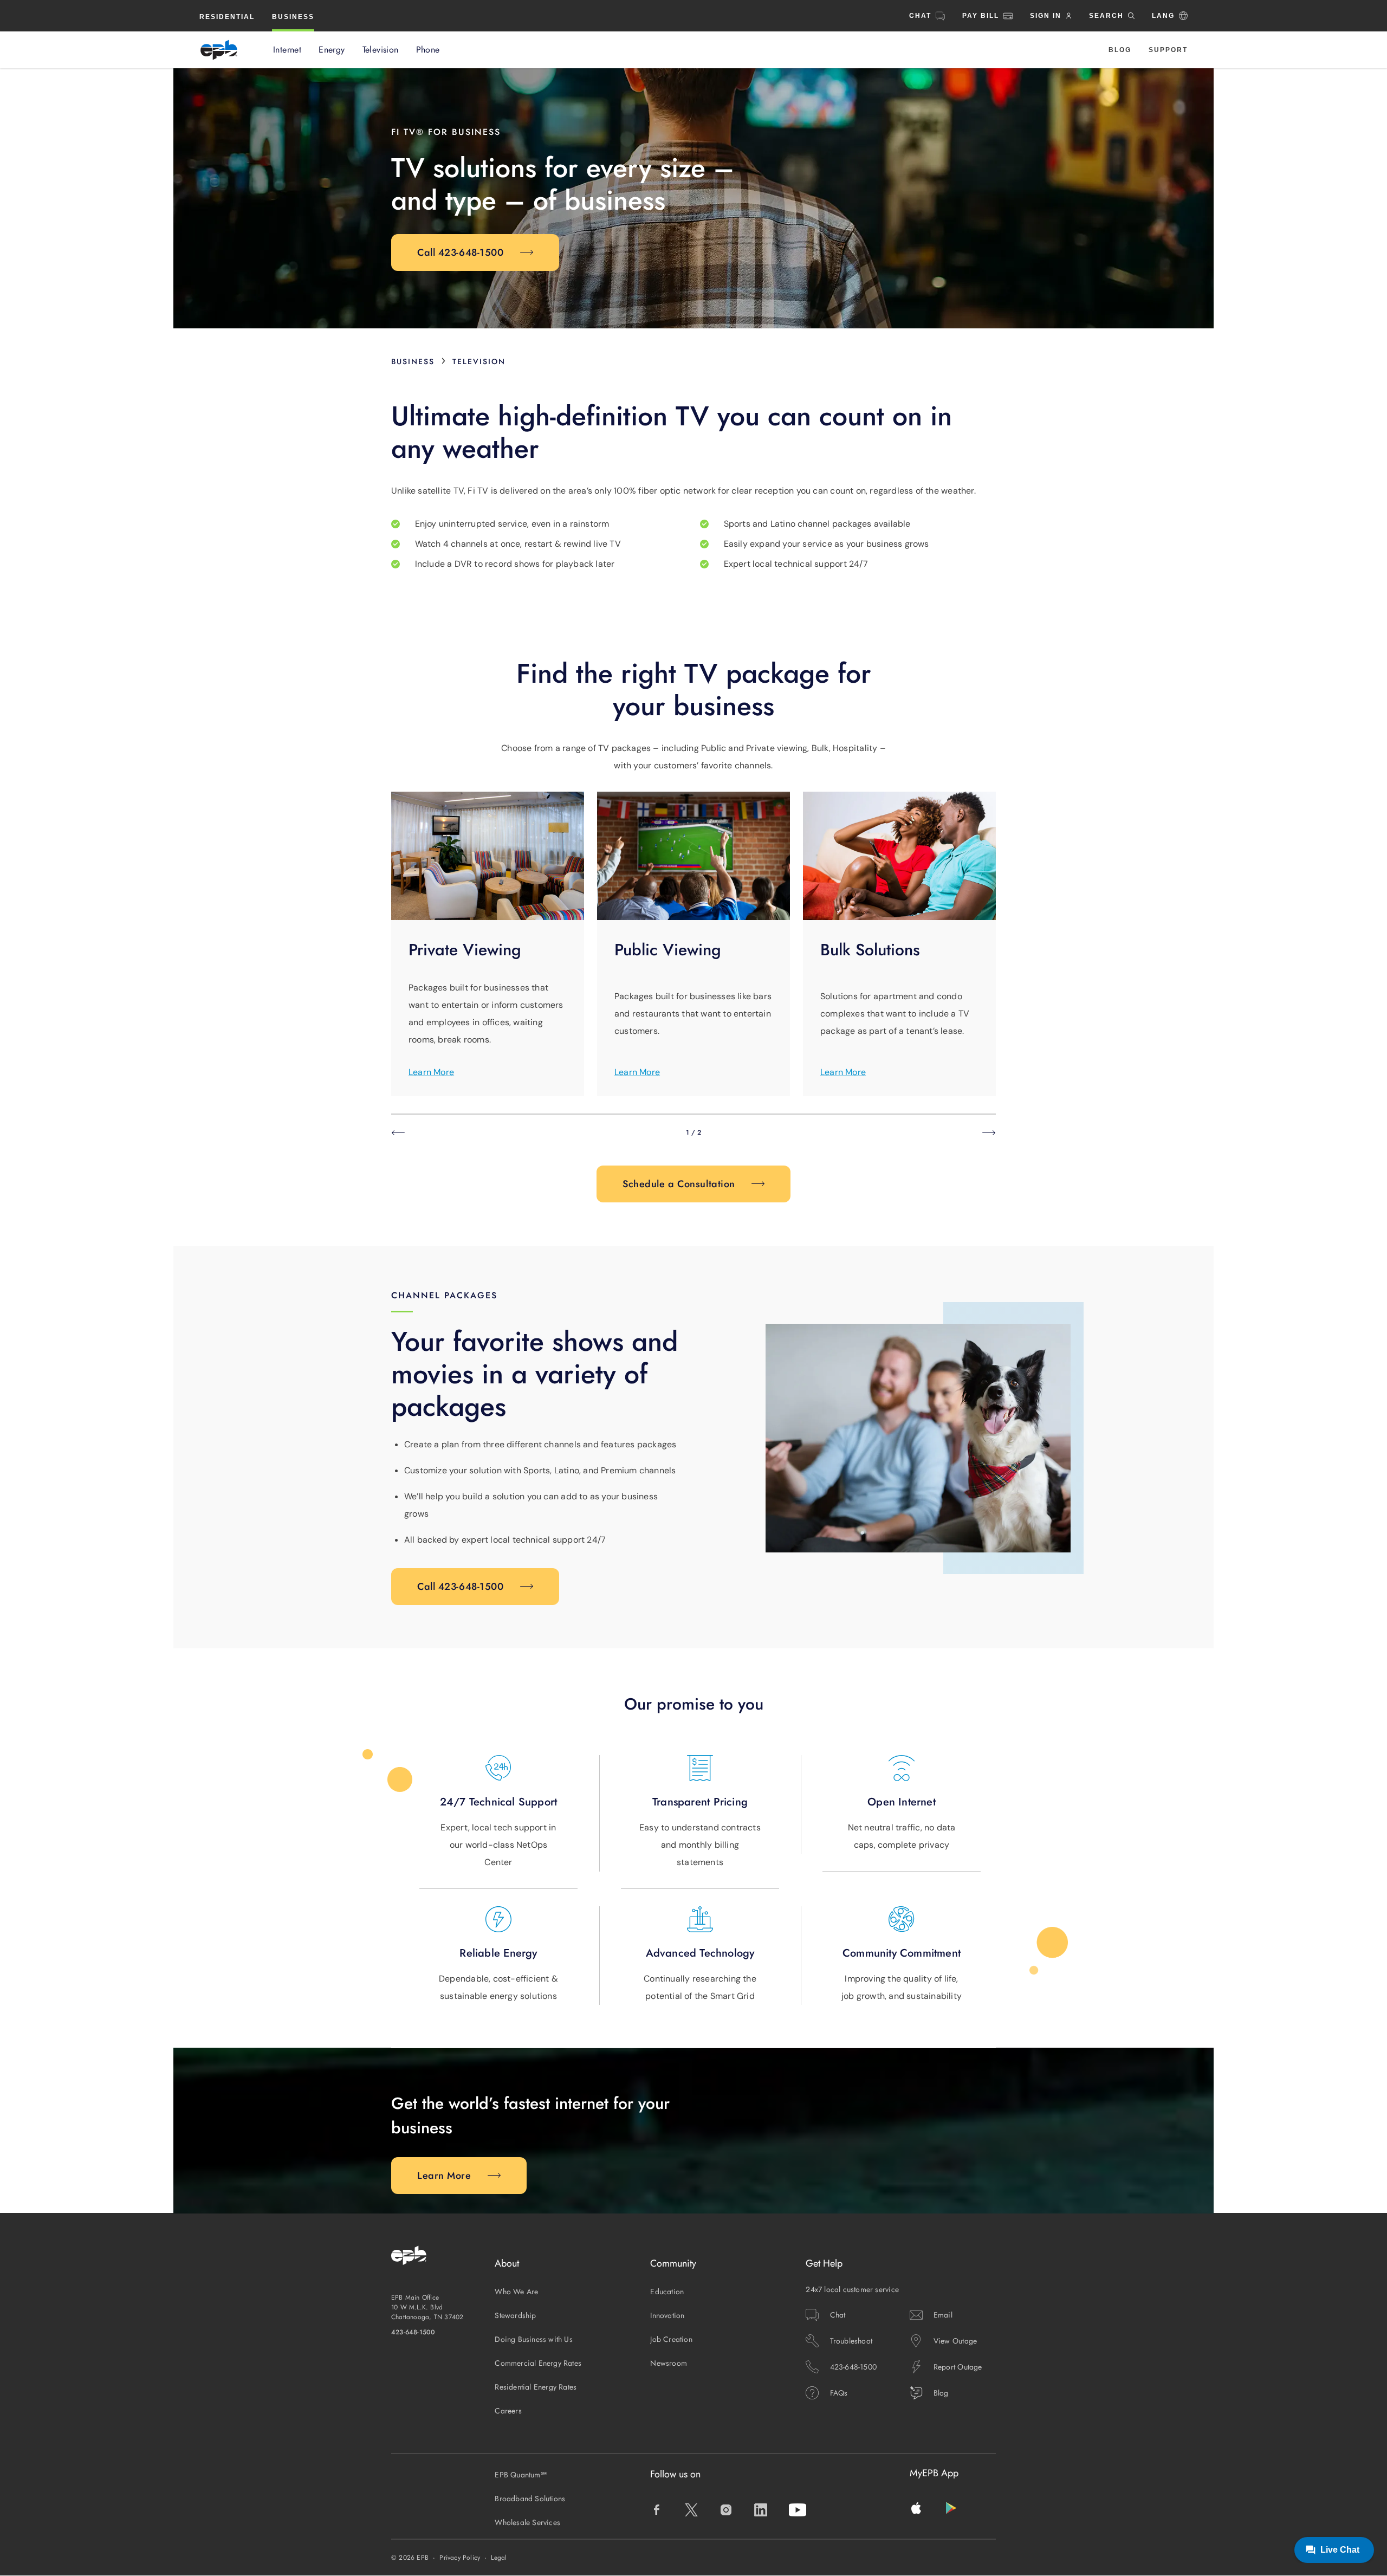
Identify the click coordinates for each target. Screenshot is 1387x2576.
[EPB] (219, 50)
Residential (227, 17)
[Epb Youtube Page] (798, 2510)
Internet (287, 50)
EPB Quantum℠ (521, 2475)
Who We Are (516, 2292)
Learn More (431, 1072)
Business (293, 17)
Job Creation (671, 2339)
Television (381, 50)
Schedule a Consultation (679, 1184)
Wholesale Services (527, 2522)
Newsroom (669, 2363)
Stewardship (515, 2315)
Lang (1163, 16)
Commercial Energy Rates (538, 2363)
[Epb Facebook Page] (657, 2510)
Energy (332, 50)
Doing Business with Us (534, 2339)
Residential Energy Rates (536, 2387)
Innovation (667, 2315)
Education (667, 2292)
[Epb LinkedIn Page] (761, 2510)
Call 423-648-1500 (461, 253)
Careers (508, 2411)
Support (1168, 50)
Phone (428, 50)
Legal (499, 2558)
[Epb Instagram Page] (726, 2510)
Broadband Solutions (530, 2499)
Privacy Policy (460, 2558)
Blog (1120, 50)
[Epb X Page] (691, 2510)
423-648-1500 (413, 2332)
